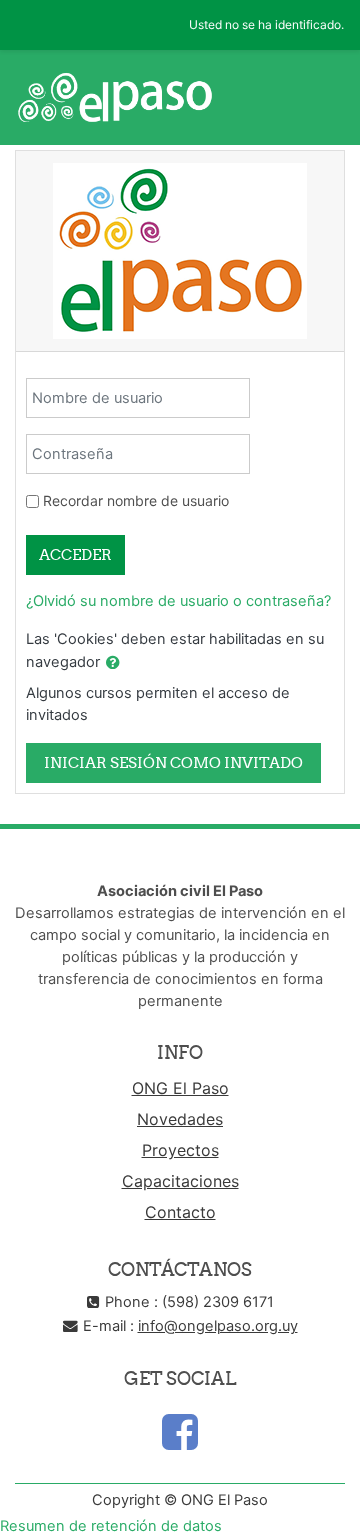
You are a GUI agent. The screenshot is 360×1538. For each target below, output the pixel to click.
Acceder (75, 554)
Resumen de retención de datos (111, 1526)
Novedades (180, 1119)
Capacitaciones (180, 1181)
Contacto (180, 1212)
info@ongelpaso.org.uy (218, 1326)
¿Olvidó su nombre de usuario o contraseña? (178, 601)
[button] (113, 663)
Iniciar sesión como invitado (173, 762)
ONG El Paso (180, 1088)
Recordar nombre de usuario (136, 500)
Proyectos (180, 1150)
